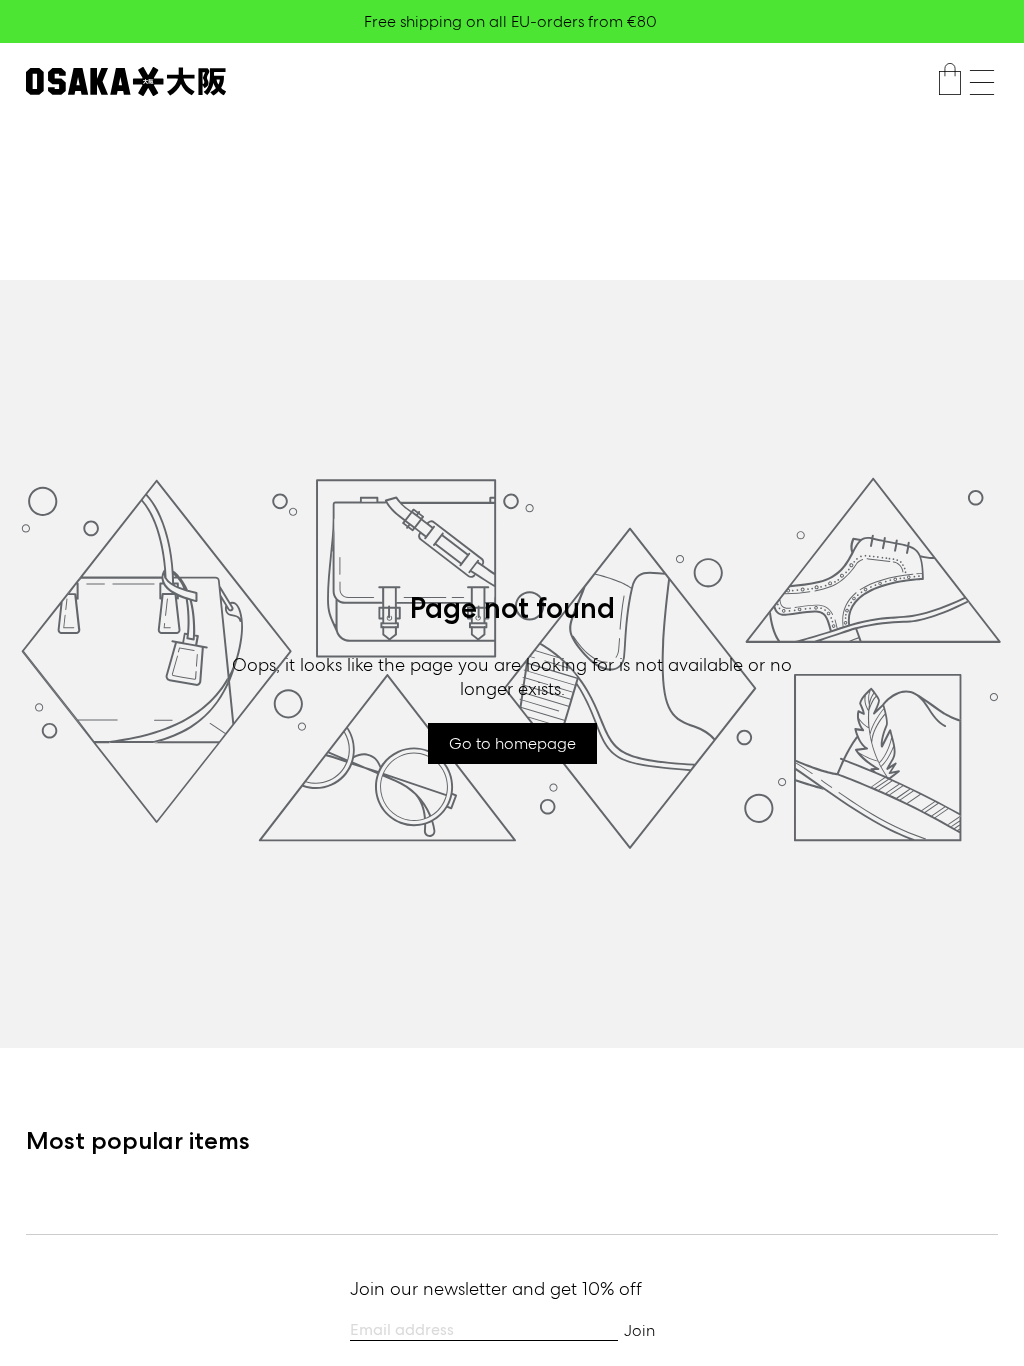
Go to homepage (512, 743)
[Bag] (950, 82)
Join (639, 1330)
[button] (982, 82)
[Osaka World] (126, 81)
